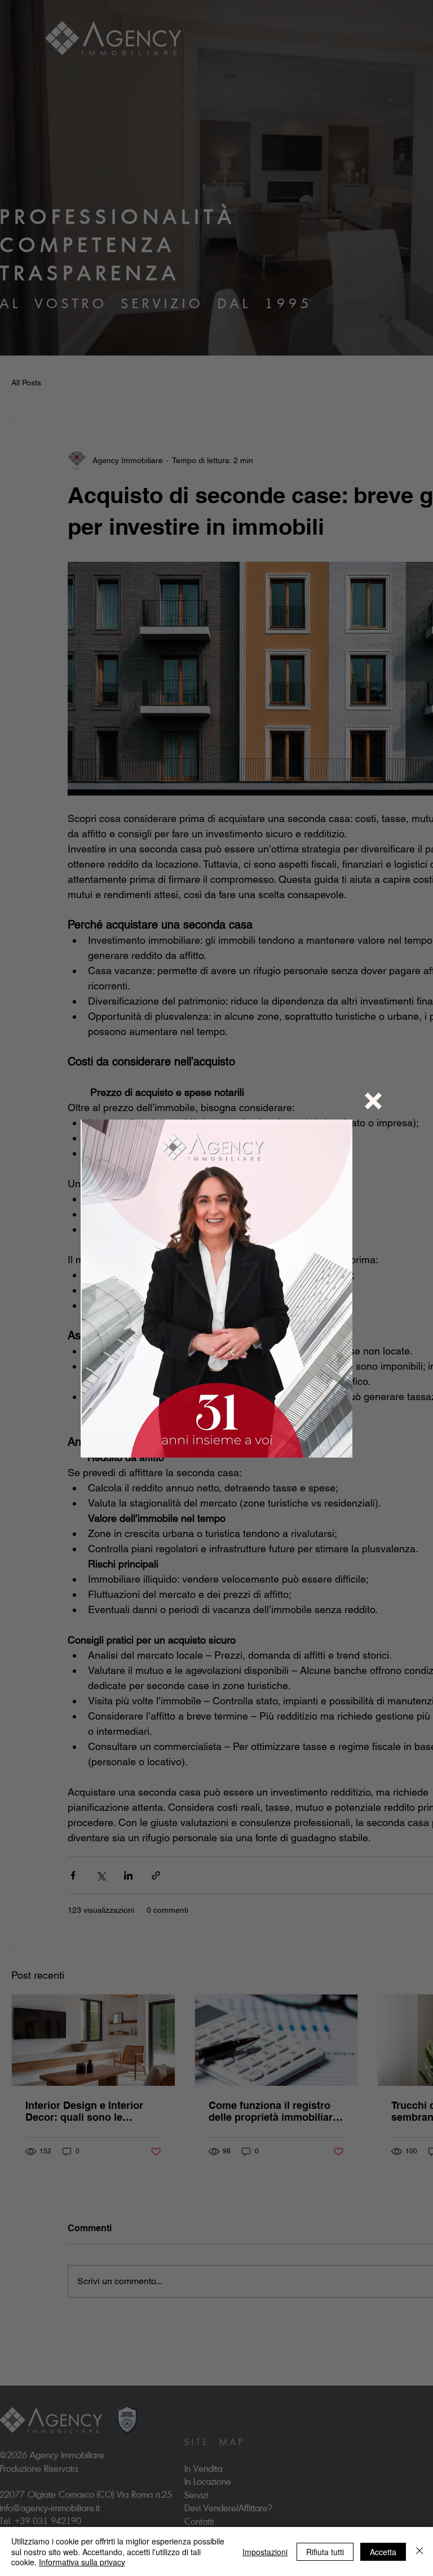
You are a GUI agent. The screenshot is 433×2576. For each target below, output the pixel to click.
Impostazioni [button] (265, 2552)
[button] (373, 1101)
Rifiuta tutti (325, 2552)
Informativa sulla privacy (82, 2562)
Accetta (383, 2552)
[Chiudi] (419, 2551)
